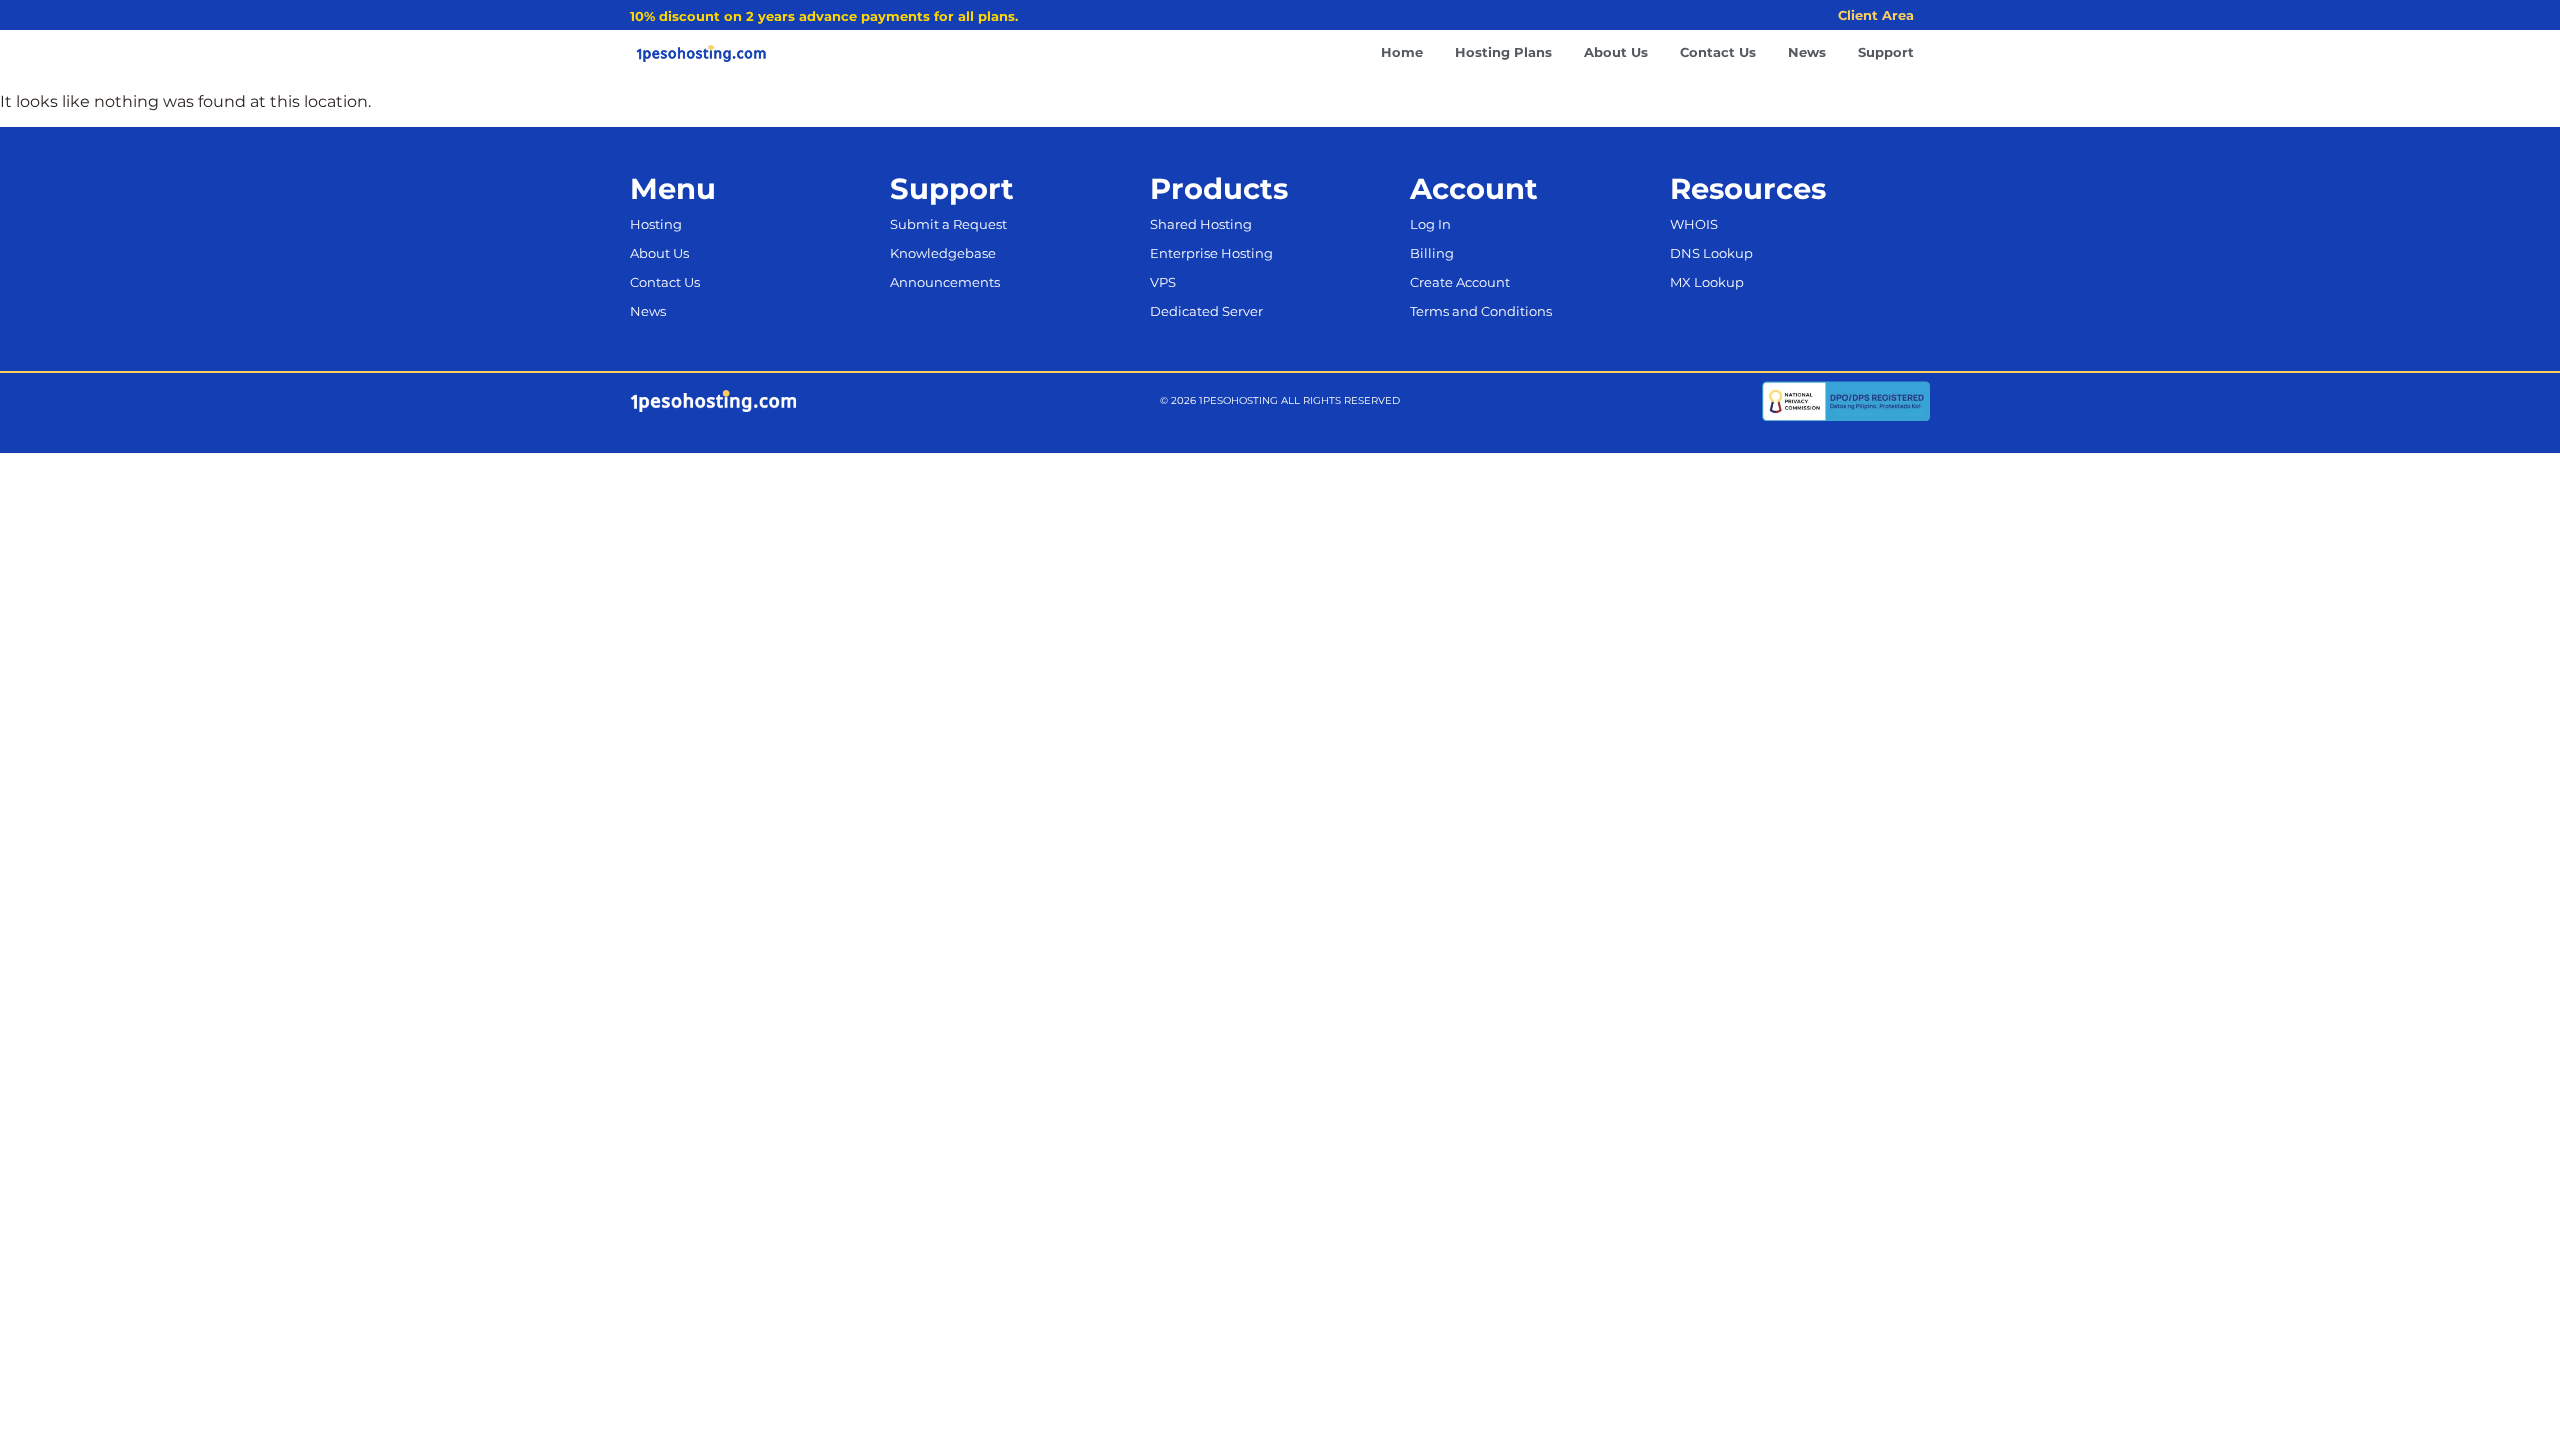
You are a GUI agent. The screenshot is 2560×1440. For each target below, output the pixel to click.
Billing (1432, 253)
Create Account (1460, 282)
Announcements (945, 282)
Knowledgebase (943, 253)
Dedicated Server (1206, 311)
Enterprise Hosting (1211, 253)
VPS (1163, 282)
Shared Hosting (1201, 224)
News (1807, 52)
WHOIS (1694, 224)
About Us (1616, 52)
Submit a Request (948, 224)
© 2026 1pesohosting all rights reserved (1280, 400)
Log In (1430, 224)
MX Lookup (1707, 282)
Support (1886, 52)
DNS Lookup (1711, 253)
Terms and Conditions (1481, 311)
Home (1402, 52)
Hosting (656, 224)
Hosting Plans (1503, 52)
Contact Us (1718, 52)
